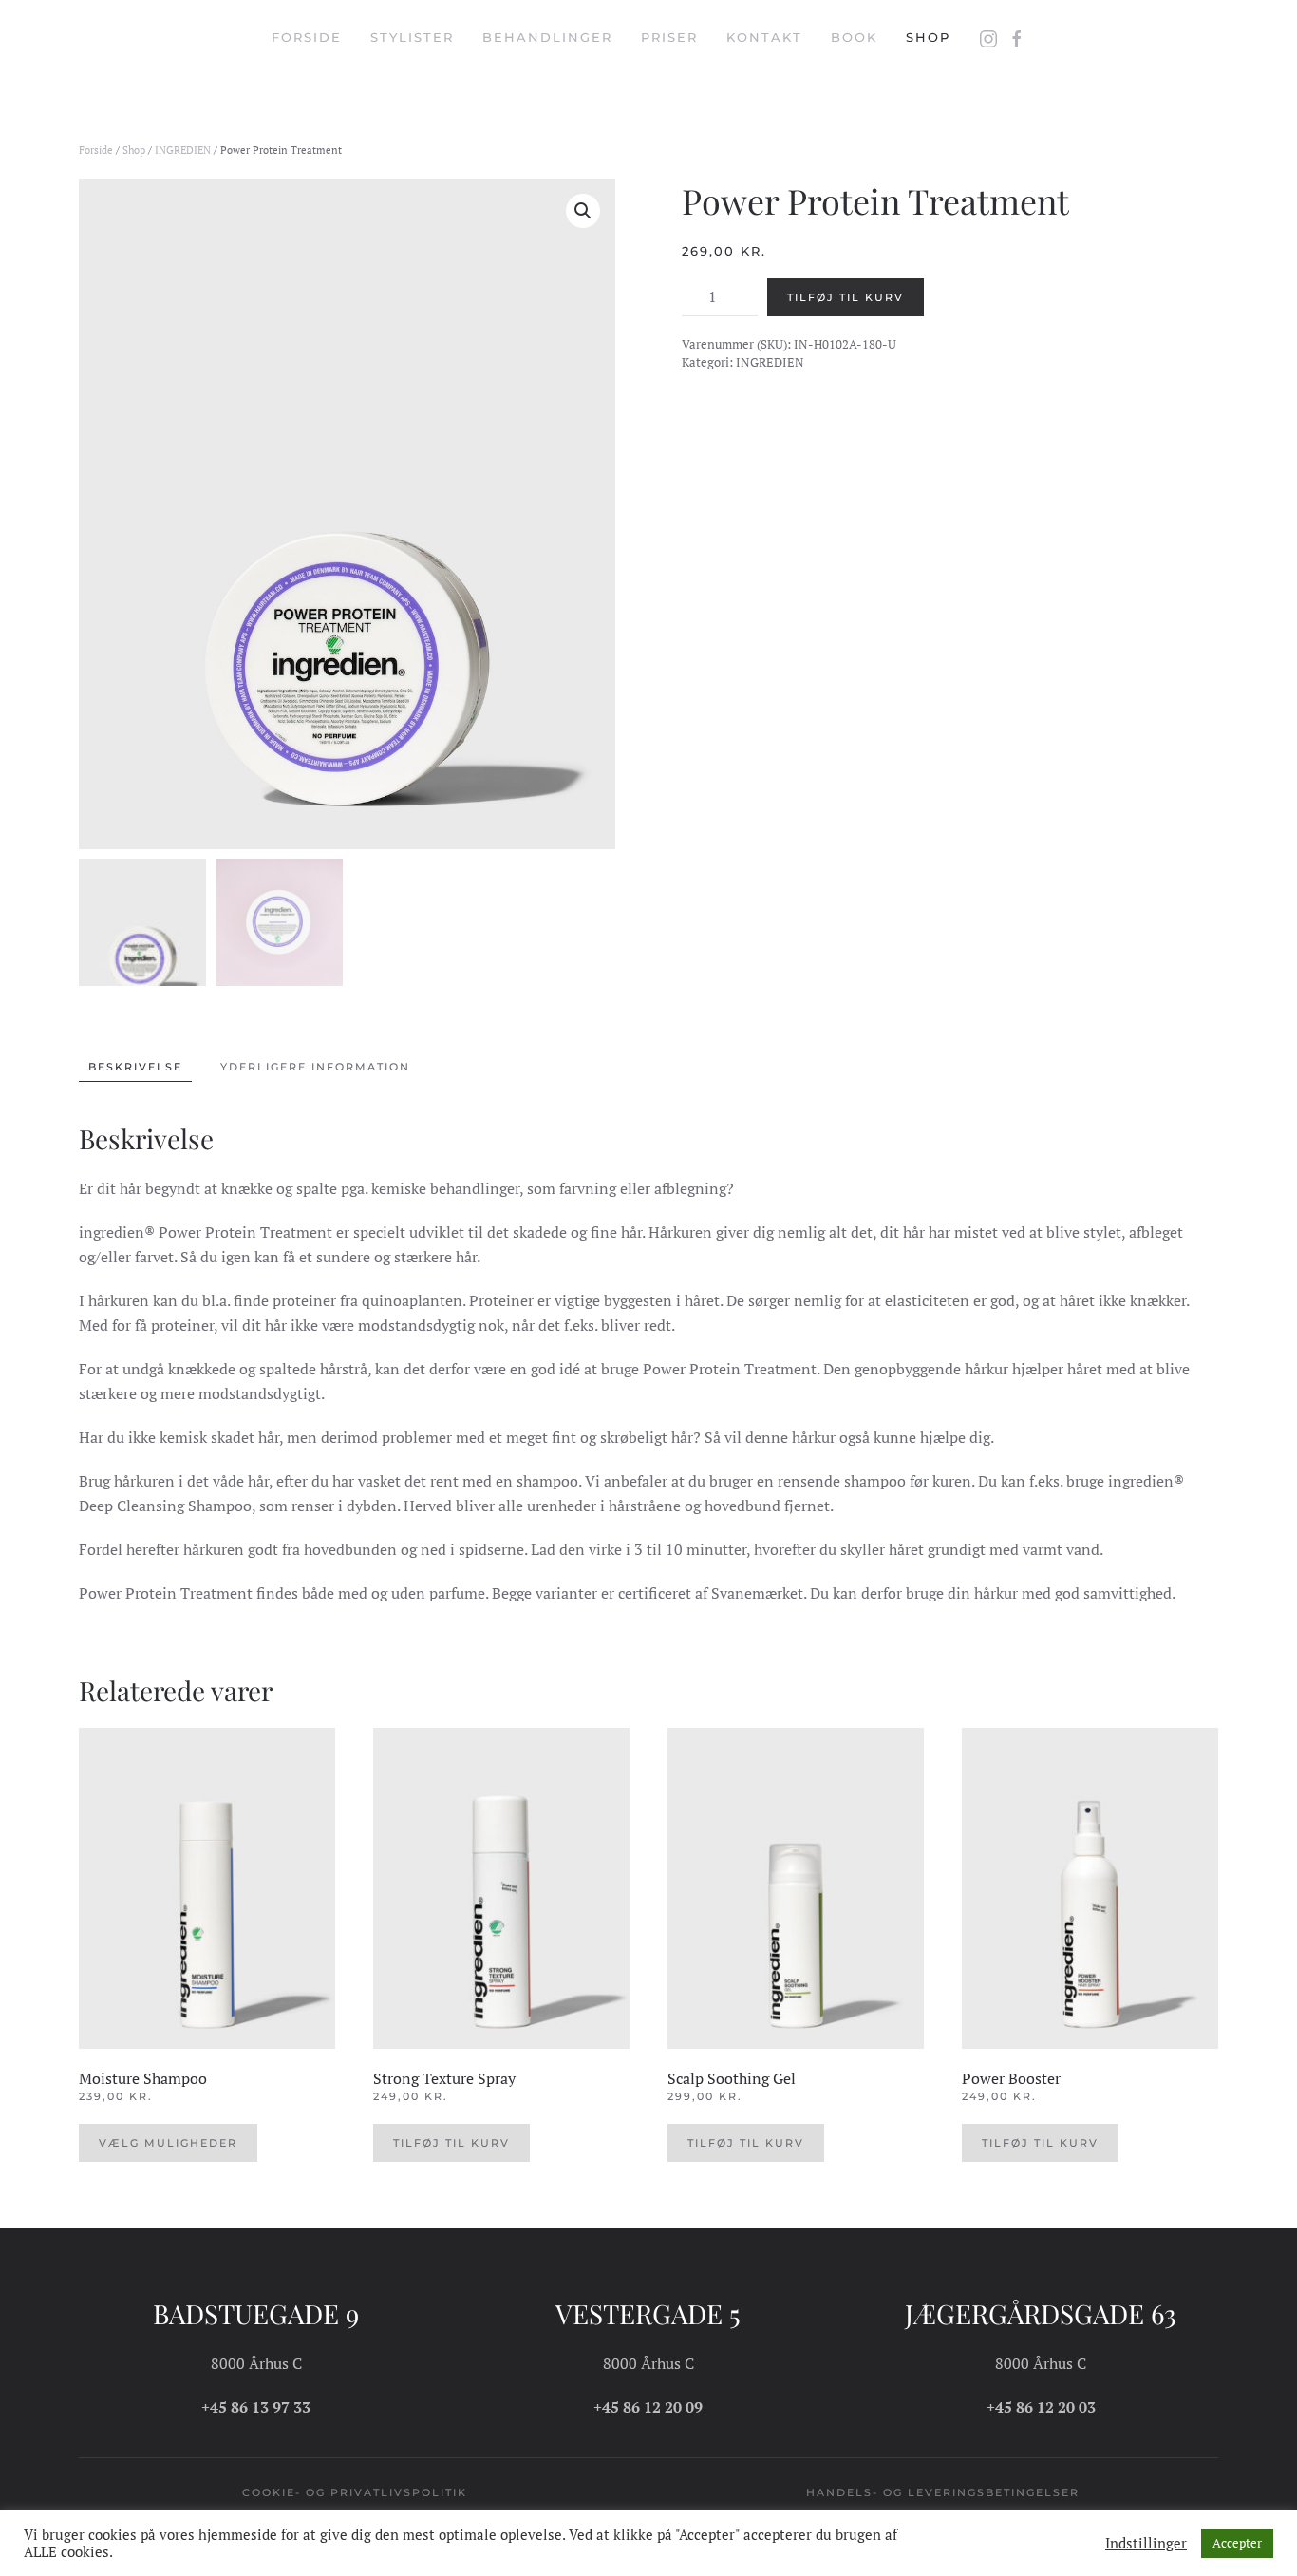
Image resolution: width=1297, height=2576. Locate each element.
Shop (928, 37)
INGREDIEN (183, 150)
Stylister (412, 37)
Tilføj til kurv (846, 297)
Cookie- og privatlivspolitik (355, 2492)
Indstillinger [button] (1146, 2544)
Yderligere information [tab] (315, 1067)
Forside (307, 37)
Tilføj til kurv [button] (451, 2143)
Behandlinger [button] (547, 37)
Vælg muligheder (168, 2143)
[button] (583, 211)
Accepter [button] (1237, 2543)
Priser (669, 37)
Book (854, 37)
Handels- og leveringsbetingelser (943, 2492)
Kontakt (764, 37)
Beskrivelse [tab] (135, 1067)
